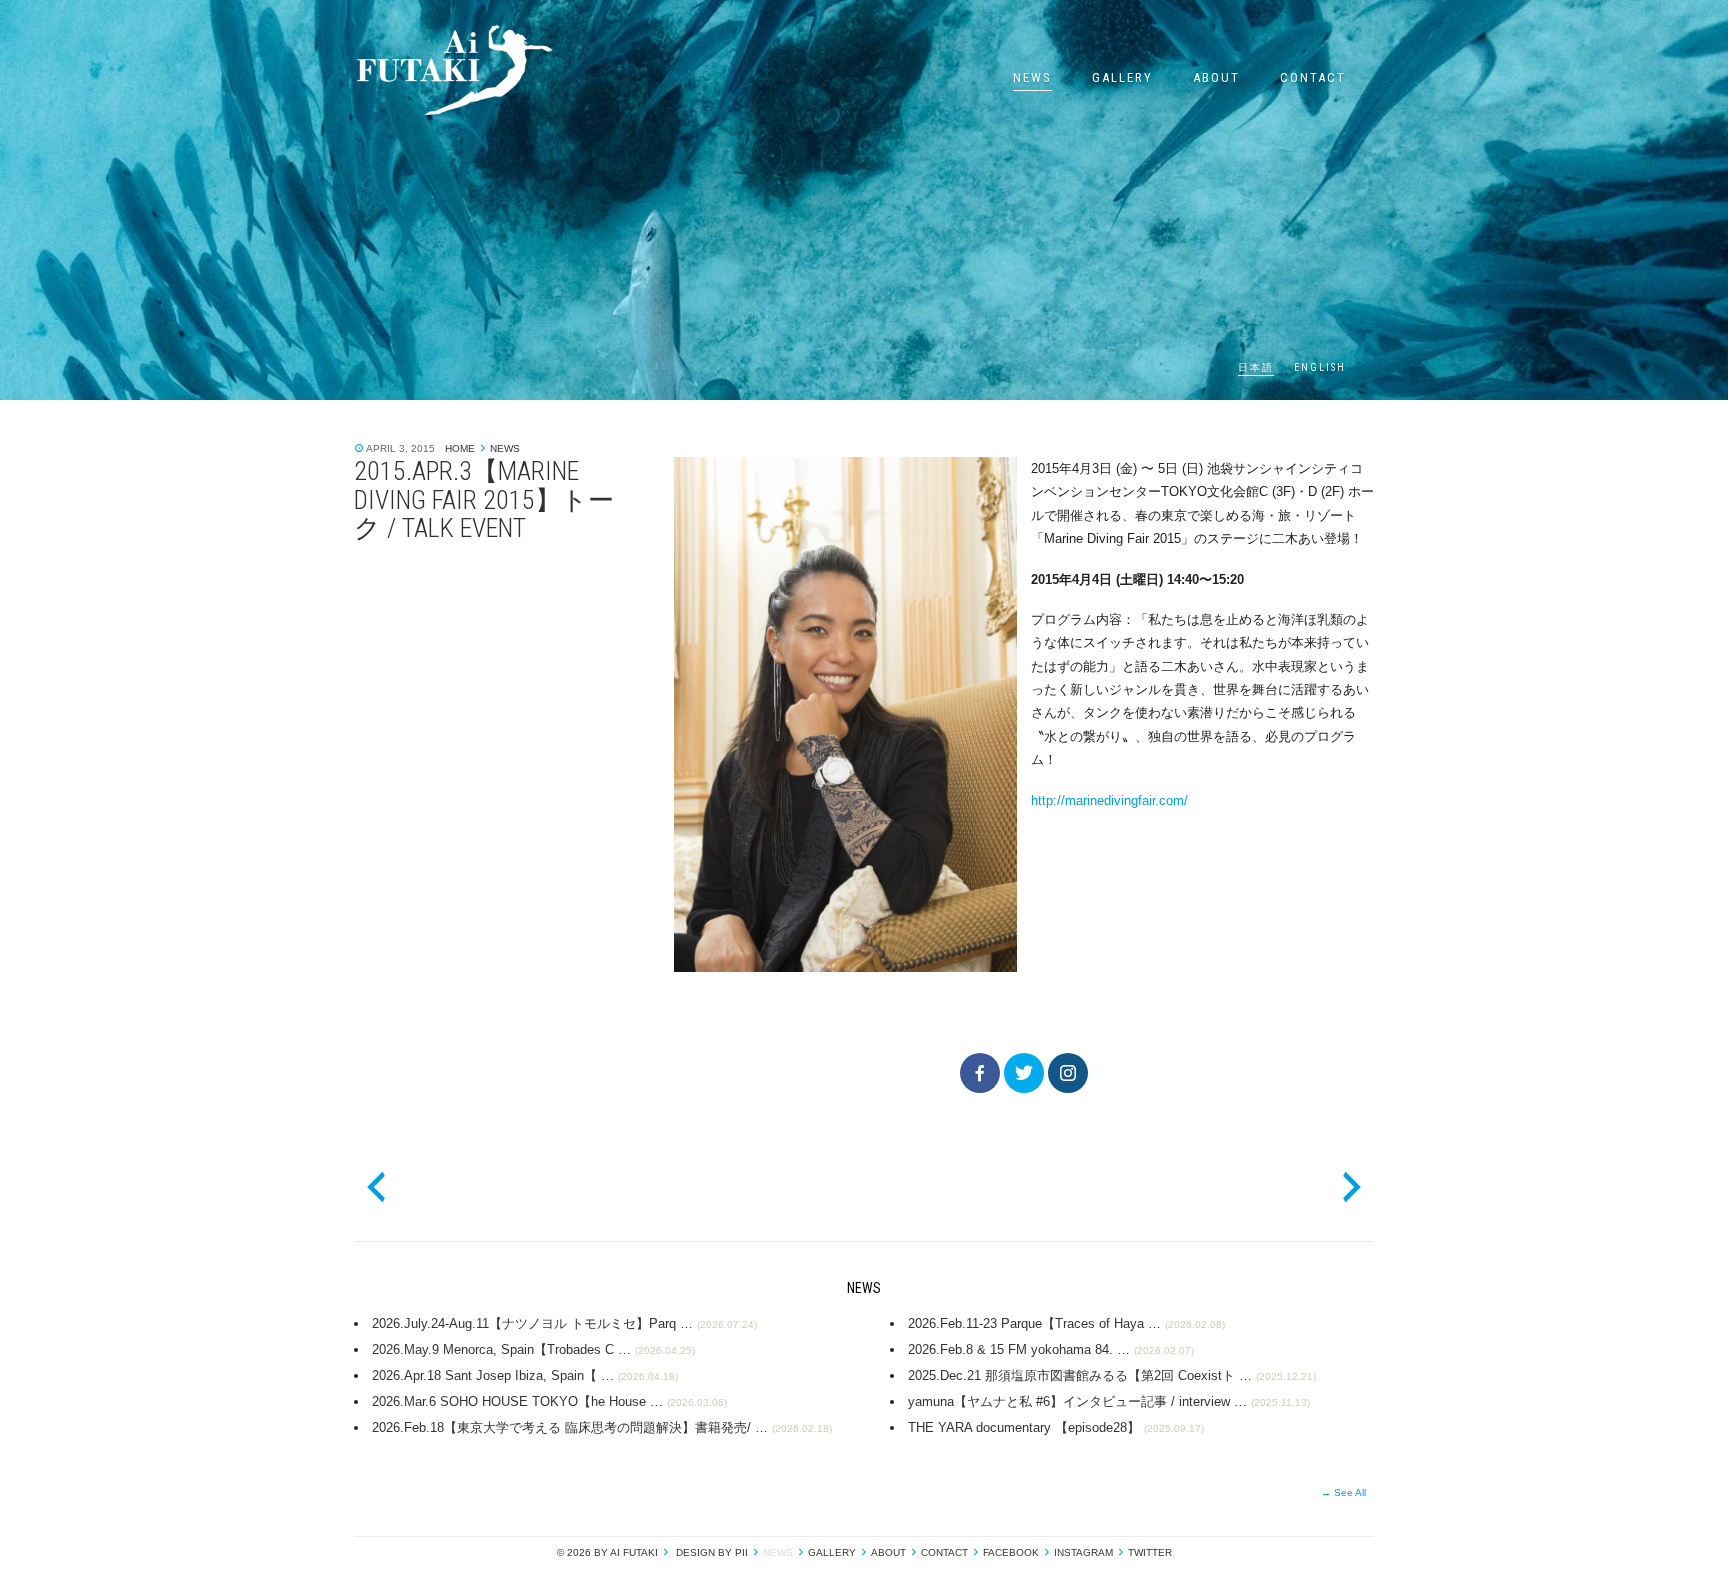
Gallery (1122, 77)
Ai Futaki (454, 70)
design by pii (710, 1552)
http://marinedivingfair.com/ (1109, 800)
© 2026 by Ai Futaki (607, 1552)
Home (460, 448)
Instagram (1083, 1552)
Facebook (1011, 1552)
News (1032, 77)
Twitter (1150, 1552)
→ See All (1343, 1492)
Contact (1313, 77)
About (1216, 77)
